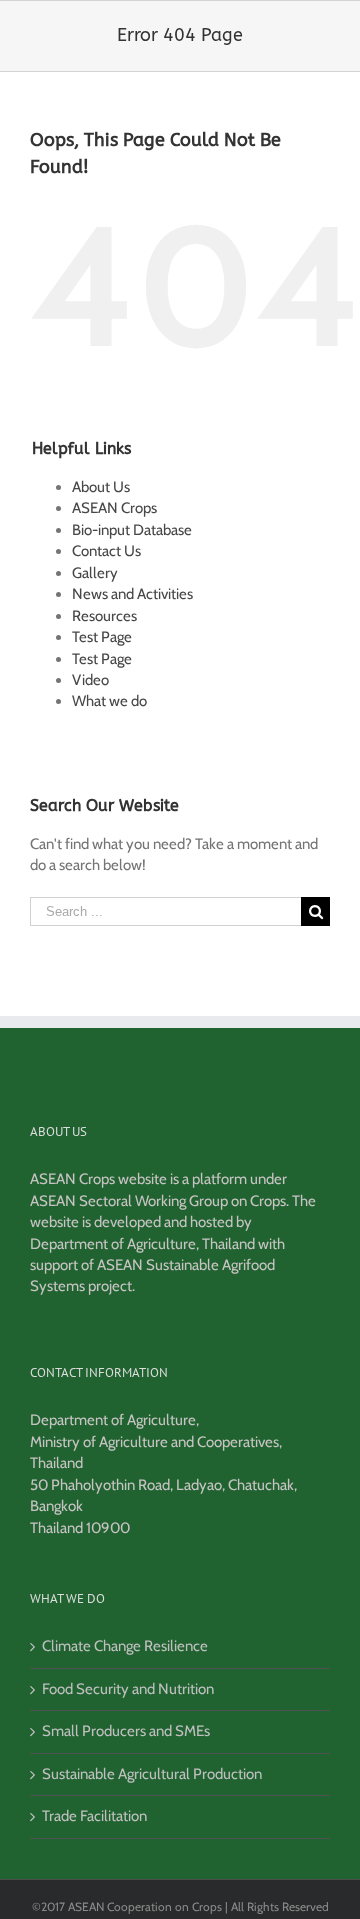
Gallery (95, 573)
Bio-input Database (132, 530)
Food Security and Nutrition (128, 1689)
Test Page (102, 637)
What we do (109, 701)
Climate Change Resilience (125, 1646)
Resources (104, 616)
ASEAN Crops (114, 508)
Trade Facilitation (94, 1816)
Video (90, 680)
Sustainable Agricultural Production (152, 1774)
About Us (101, 487)
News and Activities (132, 594)
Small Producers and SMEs (126, 1731)
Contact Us (106, 551)
